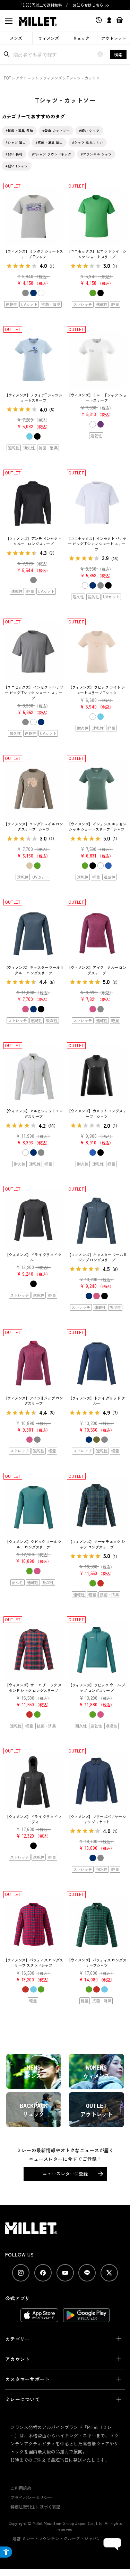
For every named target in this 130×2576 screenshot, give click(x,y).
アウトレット (114, 38)
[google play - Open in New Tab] (86, 2319)
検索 (118, 54)
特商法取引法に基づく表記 (35, 2507)
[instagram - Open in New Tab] (21, 2273)
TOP (7, 78)
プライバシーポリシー (31, 2497)
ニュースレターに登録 (65, 2174)
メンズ (16, 38)
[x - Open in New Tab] (109, 2273)
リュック (81, 38)
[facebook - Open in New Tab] (43, 2273)
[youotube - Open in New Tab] (65, 2273)
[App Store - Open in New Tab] (39, 2319)
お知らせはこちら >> (91, 5)
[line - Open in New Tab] (87, 2273)
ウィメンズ (49, 38)
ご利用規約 (21, 2488)
